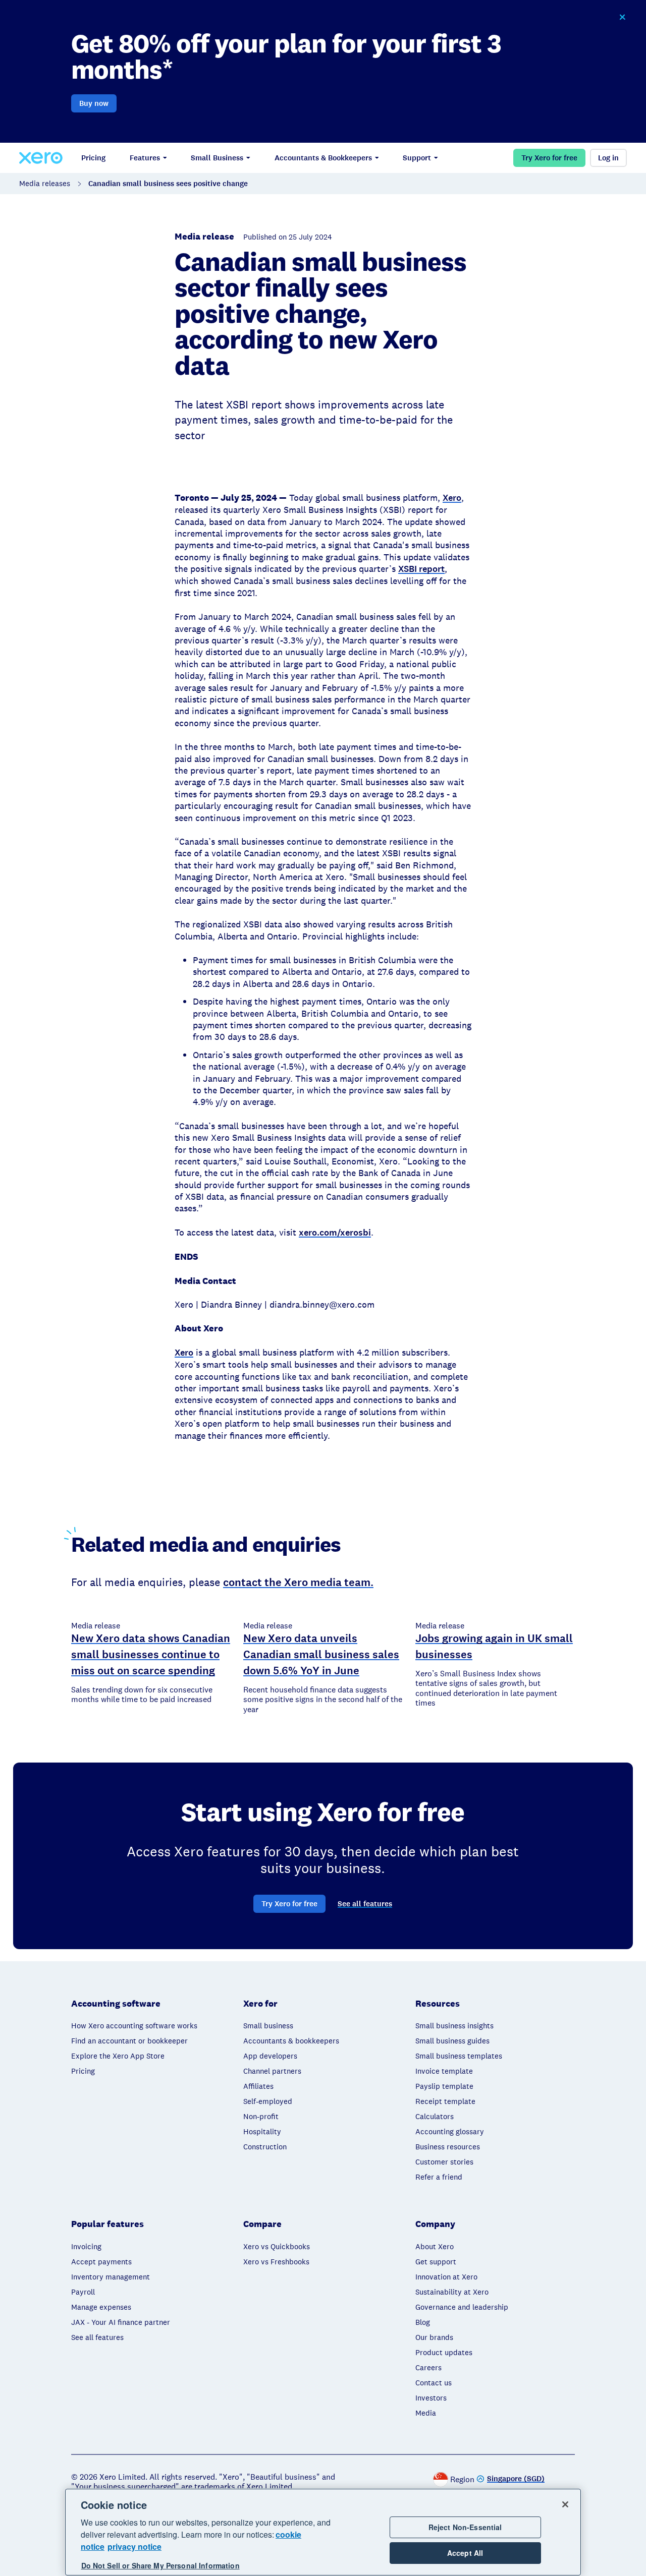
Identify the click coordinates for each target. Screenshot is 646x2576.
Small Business (217, 158)
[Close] (565, 2504)
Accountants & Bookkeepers (323, 158)
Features (145, 158)
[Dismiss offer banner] (622, 17)
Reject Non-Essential (465, 2527)
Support (417, 158)
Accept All (465, 2553)
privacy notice (134, 2546)
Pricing (93, 158)
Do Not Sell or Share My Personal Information (160, 2565)
